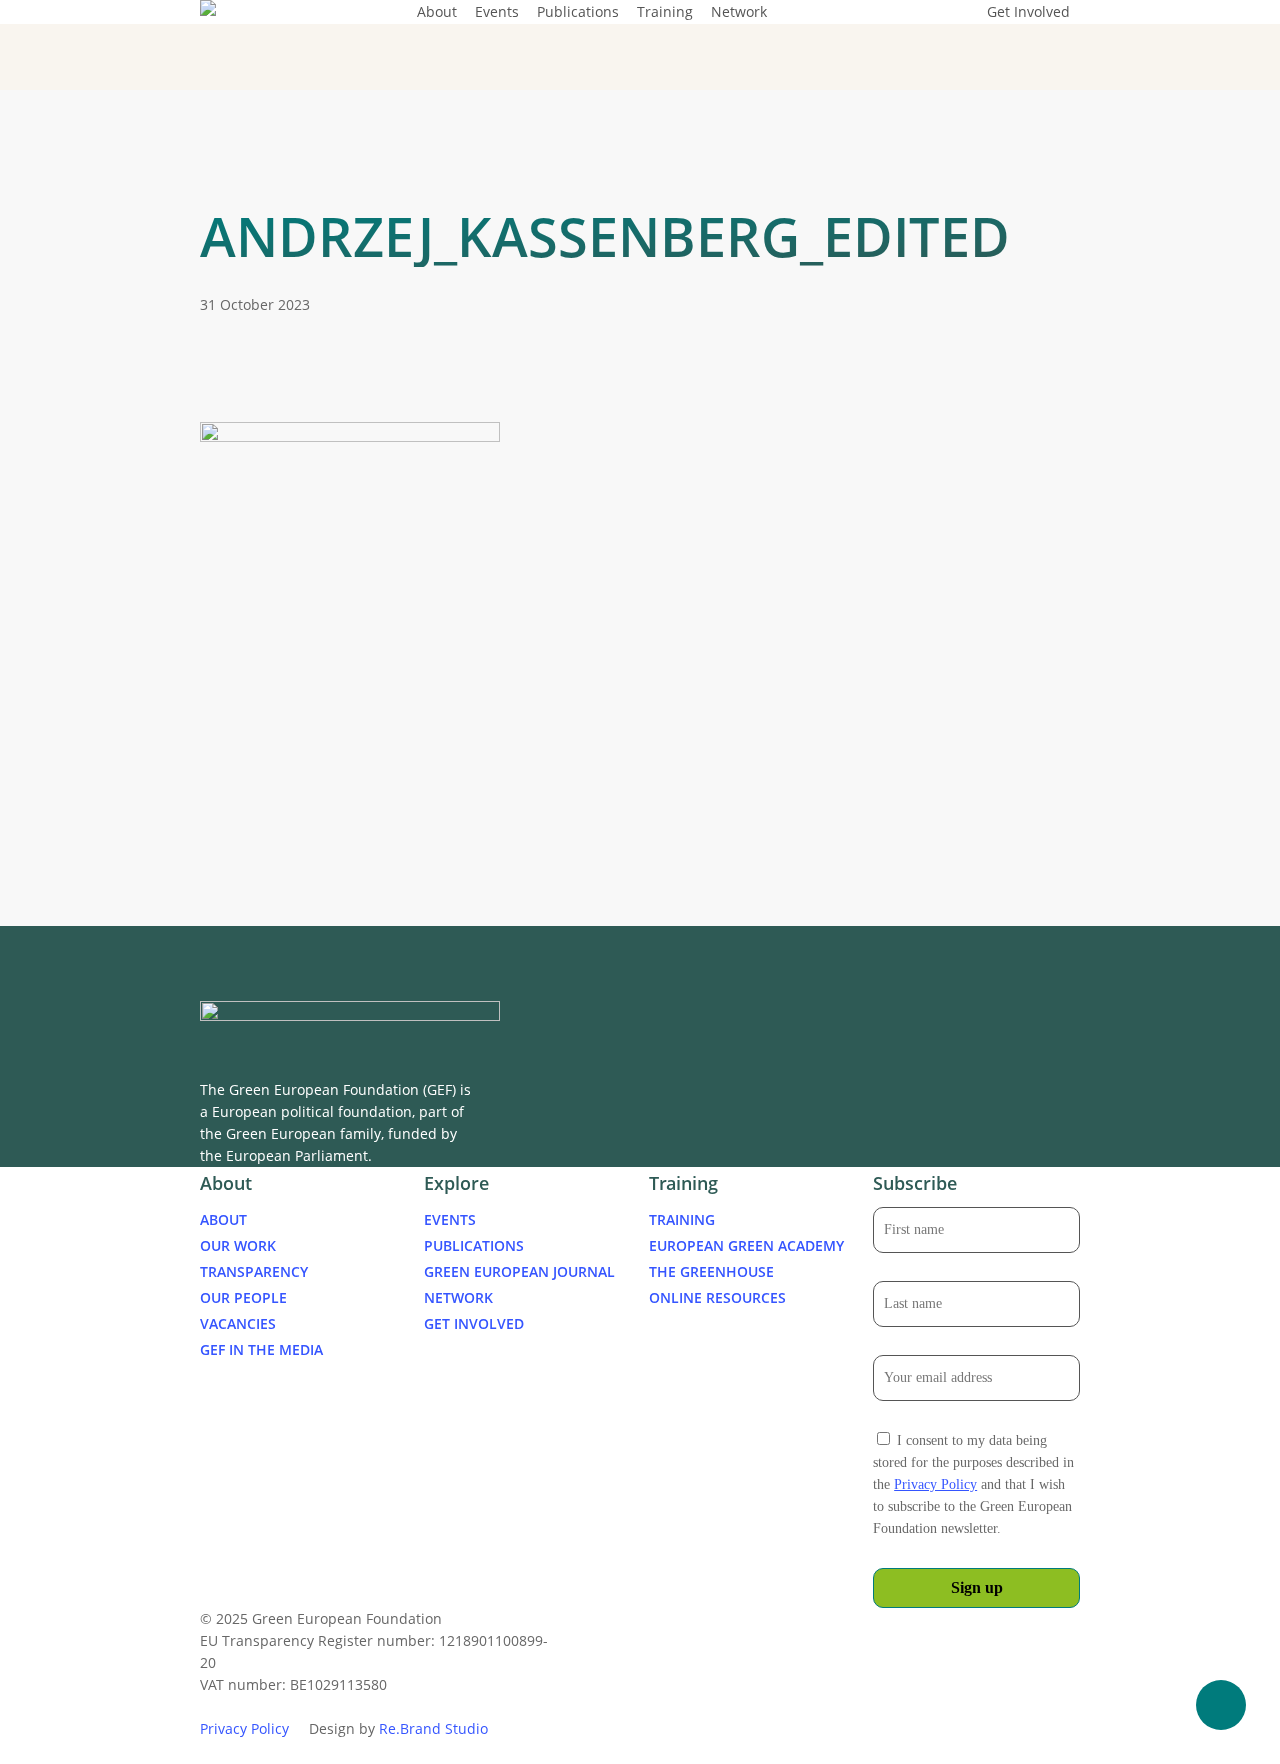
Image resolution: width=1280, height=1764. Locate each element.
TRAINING (682, 1219)
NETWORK (458, 1297)
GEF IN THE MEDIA (261, 1349)
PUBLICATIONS (474, 1245)
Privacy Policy (935, 1484)
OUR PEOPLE (243, 1297)
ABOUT (223, 1219)
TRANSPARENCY (254, 1271)
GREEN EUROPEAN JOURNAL (519, 1271)
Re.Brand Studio (433, 1728)
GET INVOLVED (474, 1323)
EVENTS (450, 1219)
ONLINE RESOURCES (717, 1297)
